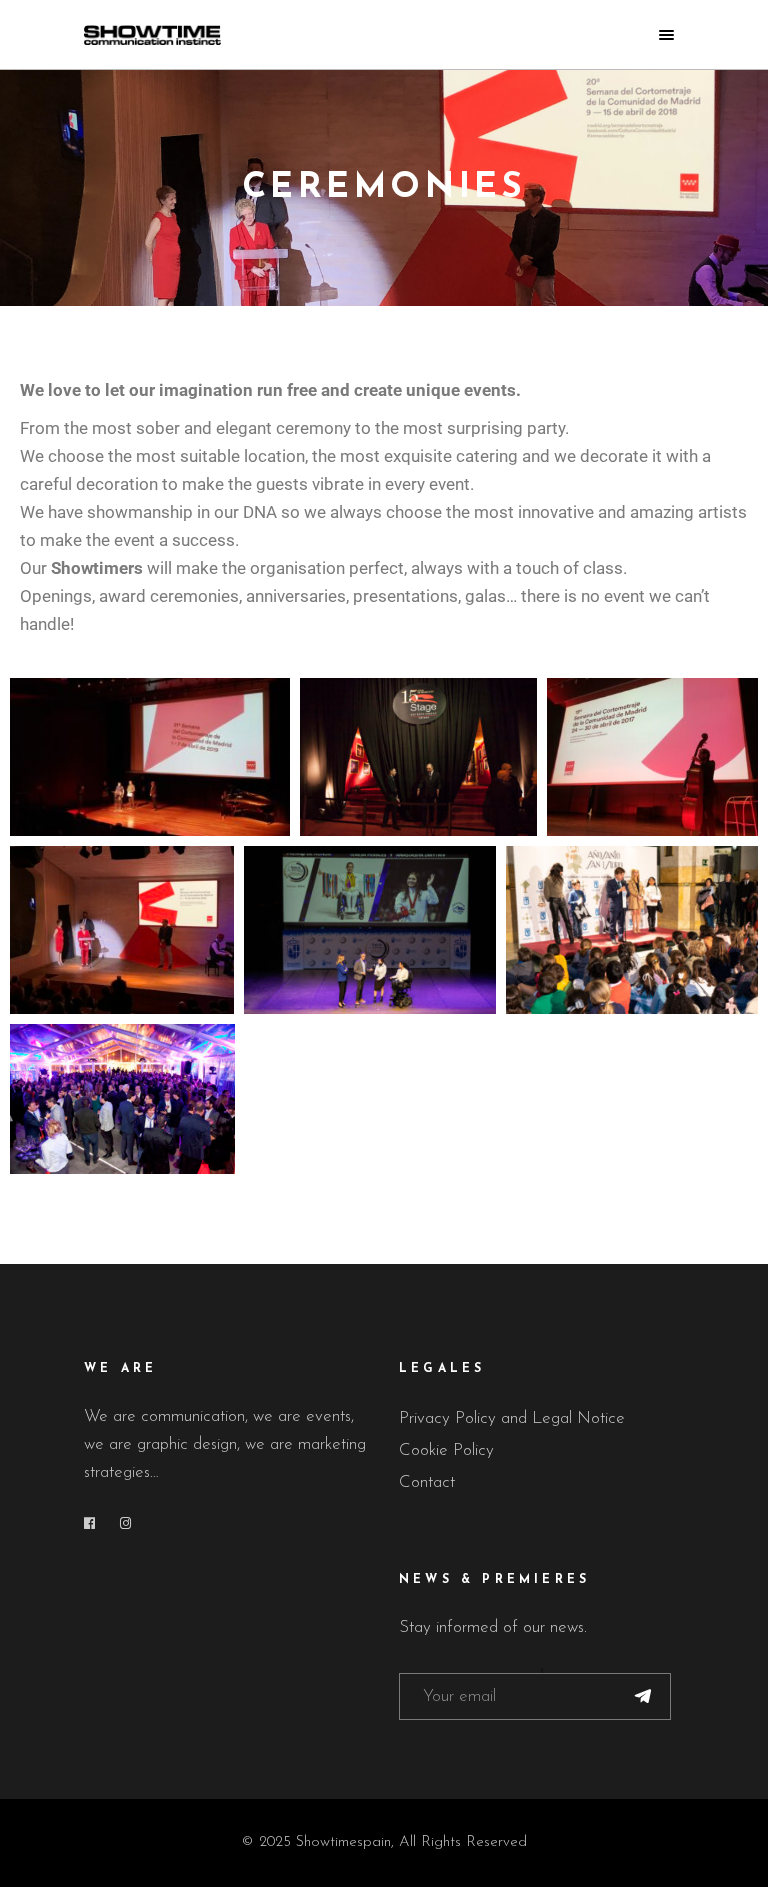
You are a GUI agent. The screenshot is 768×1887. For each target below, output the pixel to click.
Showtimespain (343, 1842)
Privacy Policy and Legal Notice (512, 1418)
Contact (427, 1482)
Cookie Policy (446, 1450)
